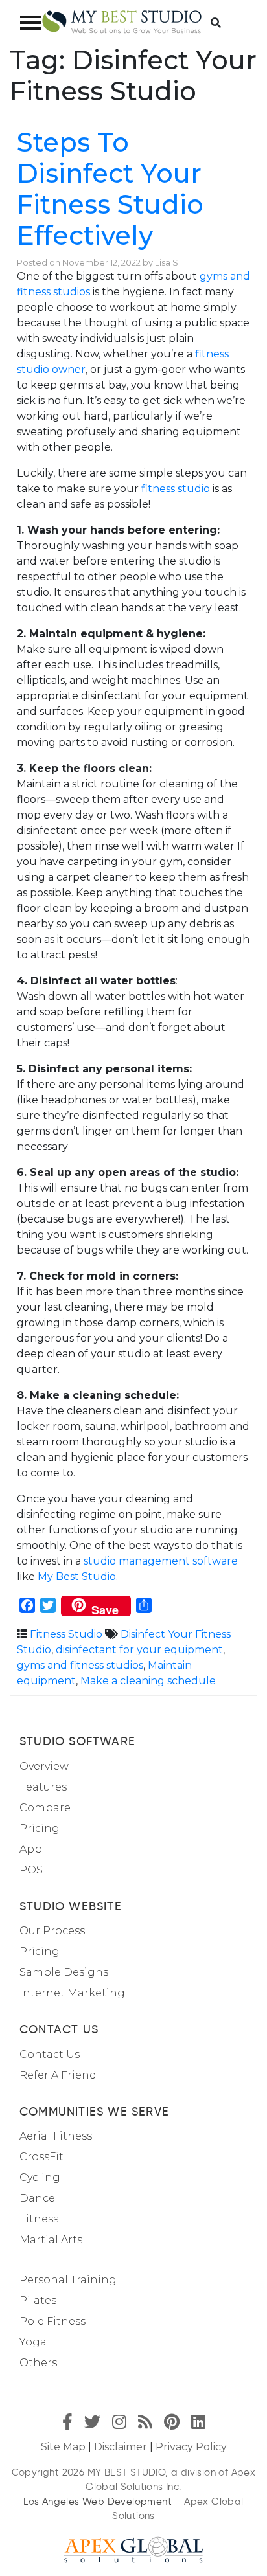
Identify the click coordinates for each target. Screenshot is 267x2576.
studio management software (161, 1561)
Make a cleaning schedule (148, 1681)
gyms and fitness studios (80, 1665)
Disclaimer (121, 2447)
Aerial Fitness (56, 2136)
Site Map (63, 2447)
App (31, 1849)
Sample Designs (64, 1972)
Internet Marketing (72, 1993)
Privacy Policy (191, 2447)
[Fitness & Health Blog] (122, 22)
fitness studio (176, 489)
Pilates (38, 2300)
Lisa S (167, 263)
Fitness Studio (66, 1634)
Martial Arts (51, 2240)
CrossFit (41, 2157)
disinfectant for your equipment (139, 1650)
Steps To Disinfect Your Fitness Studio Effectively (110, 189)
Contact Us (50, 2054)
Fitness (39, 2219)
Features (43, 1787)
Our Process (52, 1931)
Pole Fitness (52, 2321)
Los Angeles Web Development (98, 2502)
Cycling (40, 2177)
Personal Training (68, 2280)
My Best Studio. (78, 1576)
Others (38, 2363)
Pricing (40, 1828)
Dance (37, 2198)
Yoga (33, 2342)
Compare (45, 1808)
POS (31, 1870)
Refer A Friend (58, 2075)
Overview (44, 1766)
